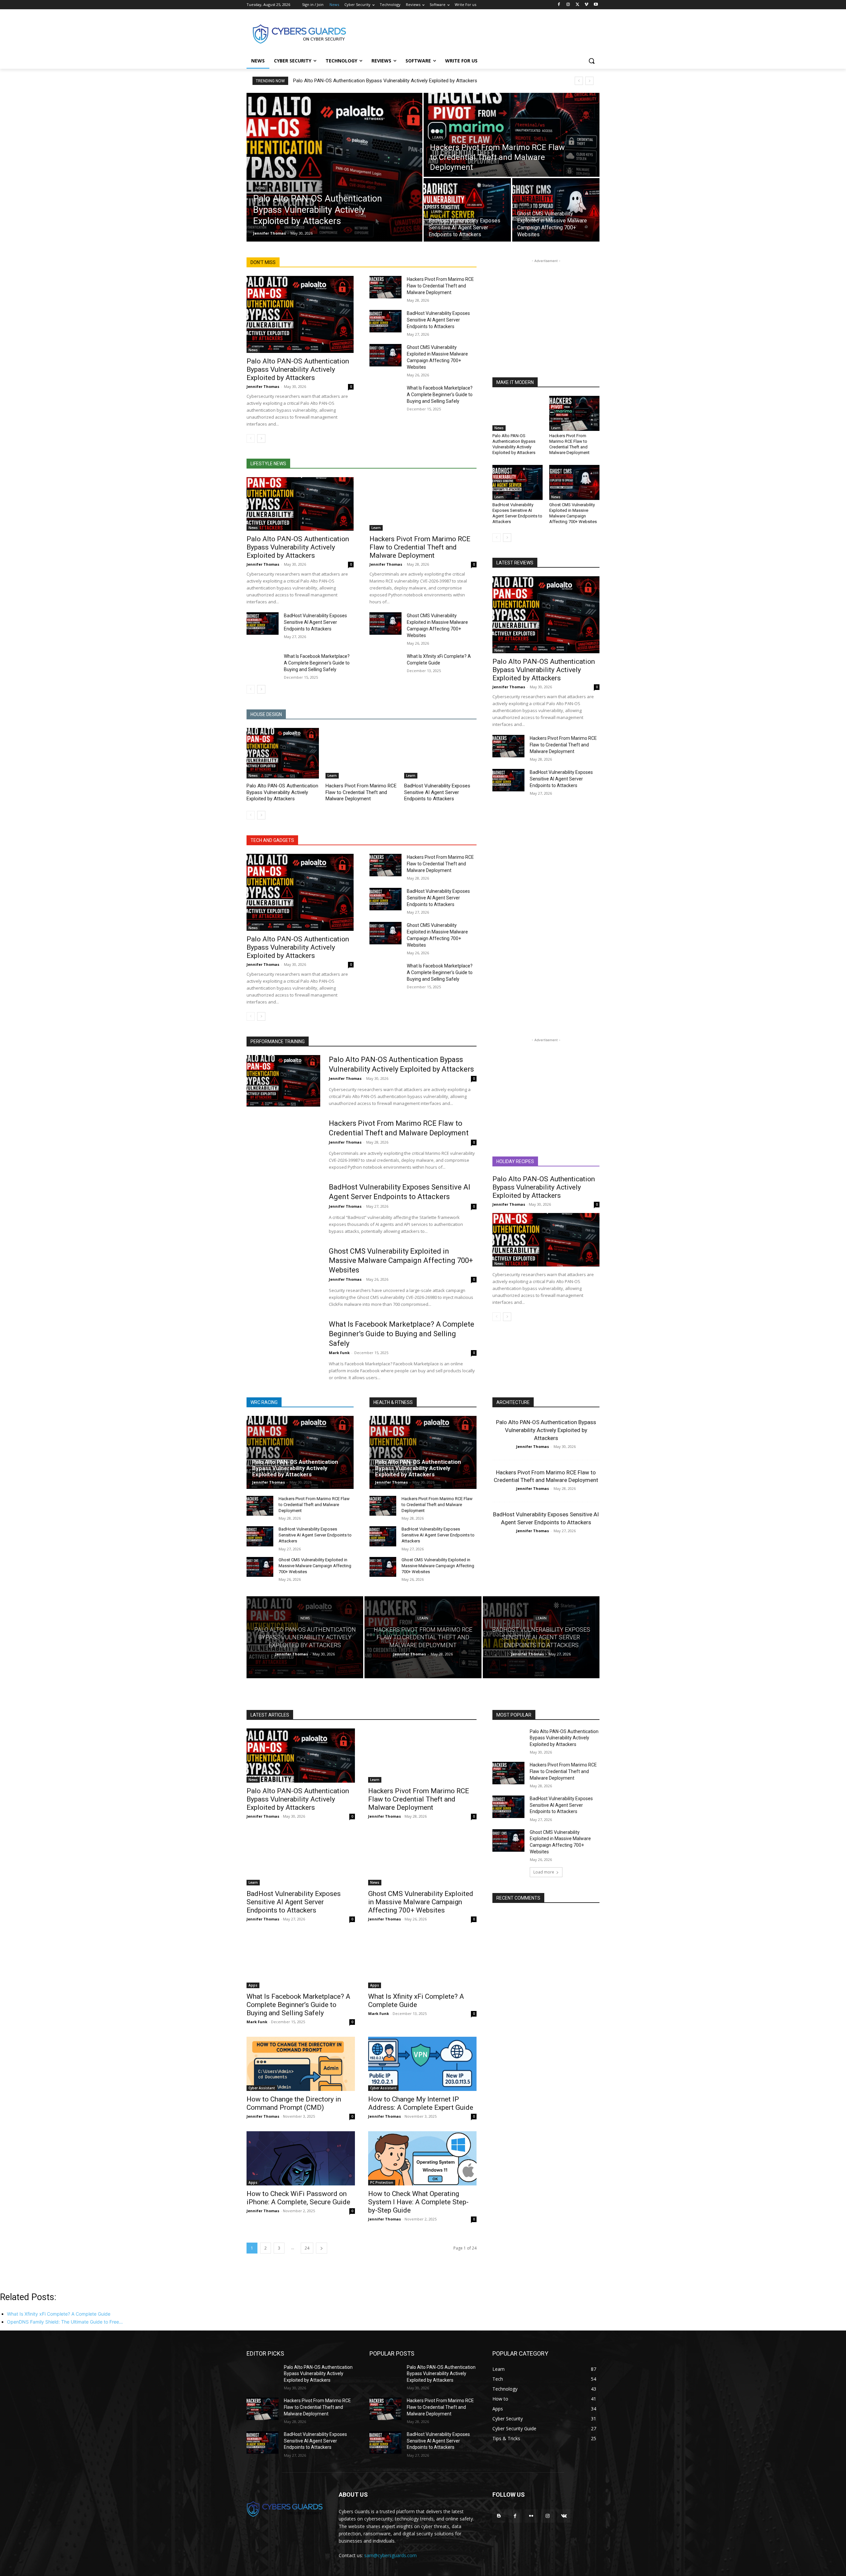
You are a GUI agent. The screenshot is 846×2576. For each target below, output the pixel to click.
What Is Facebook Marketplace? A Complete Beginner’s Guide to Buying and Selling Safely (440, 395)
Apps (253, 1985)
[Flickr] (531, 2516)
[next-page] (261, 438)
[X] (577, 5)
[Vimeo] (586, 5)
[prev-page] (251, 438)
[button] (592, 61)
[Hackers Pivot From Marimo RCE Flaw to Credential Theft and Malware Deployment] (512, 135)
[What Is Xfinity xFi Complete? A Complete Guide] (385, 664)
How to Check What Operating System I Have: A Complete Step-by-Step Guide (418, 2202)
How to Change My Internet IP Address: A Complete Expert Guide (421, 2103)
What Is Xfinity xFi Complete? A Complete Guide (416, 2001)
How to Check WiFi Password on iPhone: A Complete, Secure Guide (298, 2198)
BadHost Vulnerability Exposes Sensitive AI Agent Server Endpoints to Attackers (438, 320)
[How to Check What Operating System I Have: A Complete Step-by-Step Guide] (422, 2158)
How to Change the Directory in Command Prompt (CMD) (294, 2103)
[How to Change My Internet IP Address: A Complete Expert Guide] (422, 2064)
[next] (589, 81)
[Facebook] (559, 5)
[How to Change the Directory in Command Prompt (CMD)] (301, 2064)
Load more (544, 1872)
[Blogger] (499, 2516)
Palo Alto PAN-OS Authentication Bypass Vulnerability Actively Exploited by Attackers (385, 81)
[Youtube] (596, 5)
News (260, 188)
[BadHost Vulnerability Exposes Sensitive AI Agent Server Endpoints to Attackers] (467, 210)
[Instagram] (568, 5)
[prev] (579, 81)
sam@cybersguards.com (390, 2555)
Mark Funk (339, 1353)
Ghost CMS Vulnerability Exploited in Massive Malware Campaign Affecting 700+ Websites (573, 513)
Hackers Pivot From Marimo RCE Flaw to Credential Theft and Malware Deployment (440, 286)
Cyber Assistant (262, 2088)
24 (307, 2248)
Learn (438, 138)
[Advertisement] (473, 33)
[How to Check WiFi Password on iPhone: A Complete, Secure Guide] (301, 2158)
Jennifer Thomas (263, 386)
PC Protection (382, 2182)
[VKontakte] (564, 2516)
